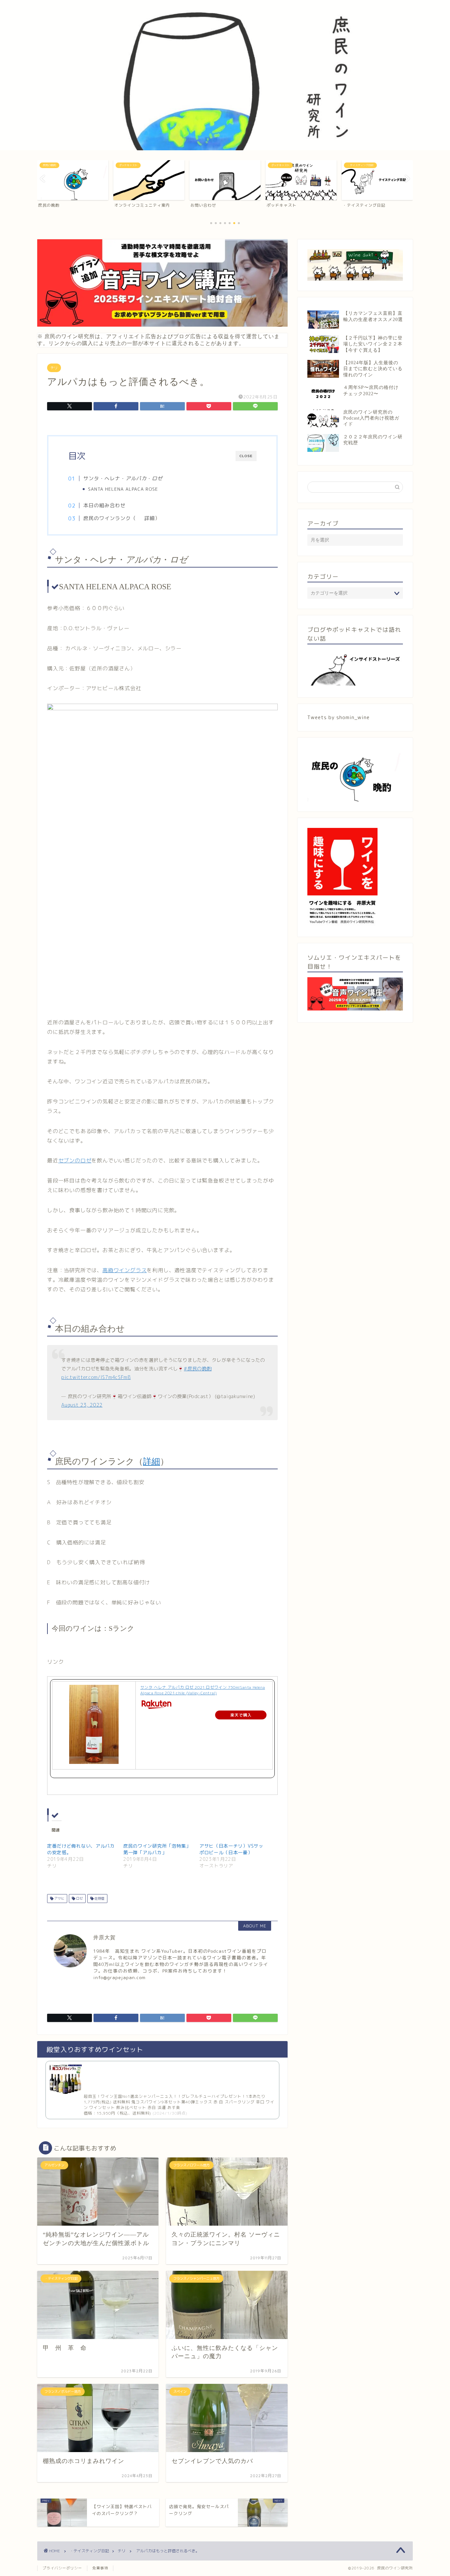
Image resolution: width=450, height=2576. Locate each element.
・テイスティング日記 (89, 2551)
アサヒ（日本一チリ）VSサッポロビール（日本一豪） (231, 1849)
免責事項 (100, 2568)
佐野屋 (99, 1898)
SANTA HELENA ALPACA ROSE (123, 489)
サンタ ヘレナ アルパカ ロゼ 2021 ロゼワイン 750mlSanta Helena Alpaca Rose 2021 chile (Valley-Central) (203, 1690)
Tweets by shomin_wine (338, 717)
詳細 (150, 518)
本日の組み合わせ (104, 505)
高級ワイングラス (125, 1270)
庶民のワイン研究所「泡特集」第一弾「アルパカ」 (157, 1849)
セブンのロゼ (75, 1160)
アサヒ (59, 1898)
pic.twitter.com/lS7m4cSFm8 (96, 1377)
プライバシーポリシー (62, 2568)
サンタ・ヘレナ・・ (123, 478)
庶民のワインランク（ (110, 518)
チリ (54, 368)
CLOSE (246, 456)
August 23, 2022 (82, 1405)
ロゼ (79, 1898)
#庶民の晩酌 (198, 1369)
